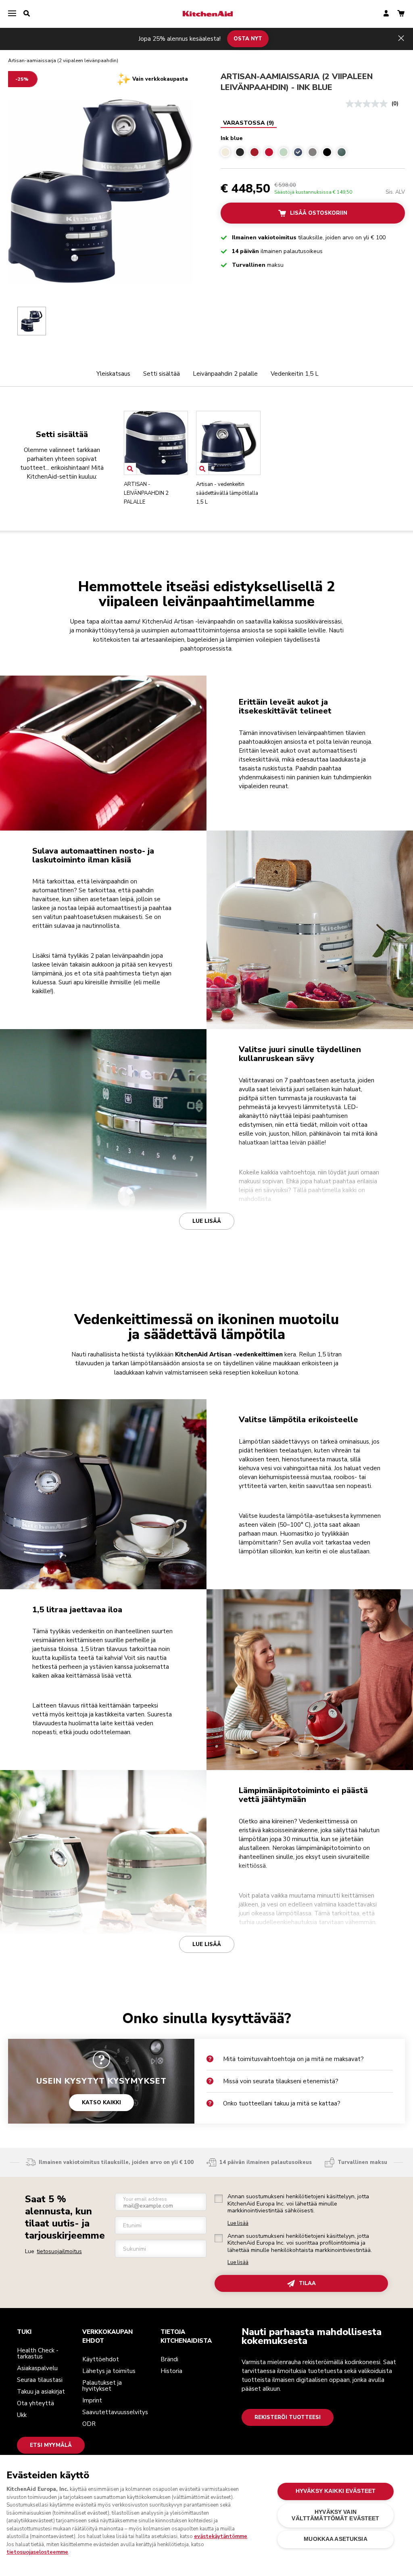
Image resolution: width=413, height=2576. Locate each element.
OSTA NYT (248, 39)
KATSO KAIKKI (101, 2103)
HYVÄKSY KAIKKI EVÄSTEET (336, 2491)
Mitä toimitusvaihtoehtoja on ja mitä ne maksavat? (293, 2059)
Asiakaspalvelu (37, 2368)
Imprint (92, 2400)
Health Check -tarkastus (38, 2353)
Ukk (22, 2415)
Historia (171, 2371)
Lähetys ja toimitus (109, 2371)
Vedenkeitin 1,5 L (295, 374)
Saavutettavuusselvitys (115, 2412)
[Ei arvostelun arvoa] (369, 104)
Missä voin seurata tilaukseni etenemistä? (281, 2081)
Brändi (169, 2359)
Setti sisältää (162, 374)
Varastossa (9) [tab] (249, 123)
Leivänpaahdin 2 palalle (225, 374)
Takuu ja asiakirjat (41, 2392)
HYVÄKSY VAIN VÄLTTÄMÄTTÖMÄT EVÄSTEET (335, 2515)
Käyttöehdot (101, 2359)
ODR (89, 2424)
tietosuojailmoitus (59, 2251)
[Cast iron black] (240, 152)
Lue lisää (207, 1221)
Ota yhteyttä (35, 2403)
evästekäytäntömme (221, 2536)
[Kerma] (225, 152)
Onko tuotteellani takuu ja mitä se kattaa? (282, 2103)
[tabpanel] (313, 145)
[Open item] (130, 469)
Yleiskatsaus (113, 374)
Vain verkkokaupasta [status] (160, 79)
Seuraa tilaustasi (40, 2380)
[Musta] (327, 152)
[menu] (12, 14)
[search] (27, 14)
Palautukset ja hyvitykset (102, 2386)
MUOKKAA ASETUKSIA (335, 2539)
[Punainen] (269, 152)
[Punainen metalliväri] (254, 152)
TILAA (307, 2283)
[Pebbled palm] (342, 152)
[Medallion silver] (313, 152)
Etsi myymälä (51, 2445)
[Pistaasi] (284, 152)
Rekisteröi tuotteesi (288, 2417)
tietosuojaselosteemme (37, 2552)
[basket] (401, 14)
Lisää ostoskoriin (319, 213)
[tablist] (249, 123)
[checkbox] (219, 2199)
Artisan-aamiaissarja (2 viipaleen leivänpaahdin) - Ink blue (297, 82)
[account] (386, 14)
